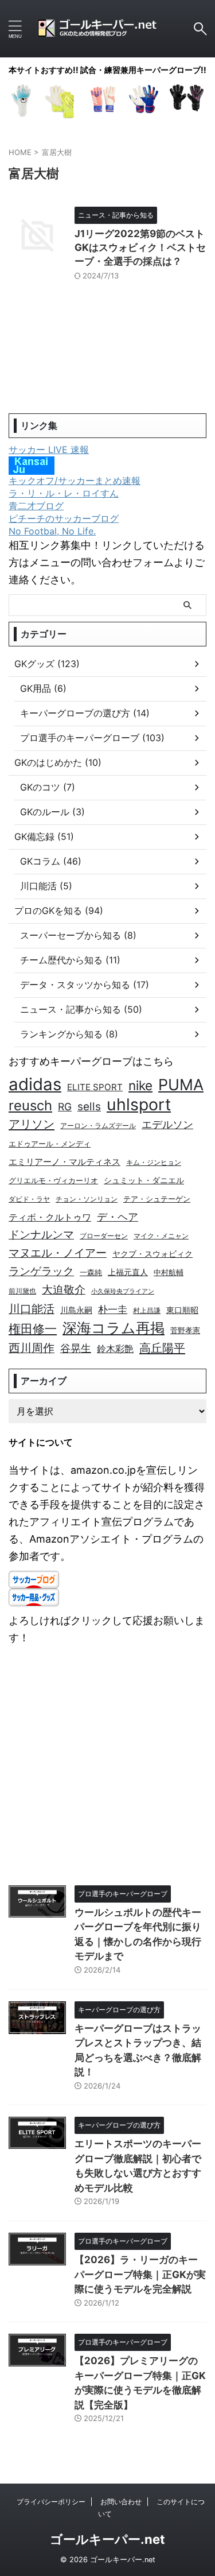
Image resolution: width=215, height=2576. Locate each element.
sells (89, 1107)
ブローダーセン (104, 1236)
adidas (35, 1084)
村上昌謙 (147, 1311)
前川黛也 (22, 1291)
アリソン (32, 1124)
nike (140, 1085)
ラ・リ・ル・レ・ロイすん (64, 493)
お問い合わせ (121, 2502)
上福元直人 (128, 1272)
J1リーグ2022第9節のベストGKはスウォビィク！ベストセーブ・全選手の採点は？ (140, 247)
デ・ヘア (118, 1217)
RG (65, 1107)
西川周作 (32, 1348)
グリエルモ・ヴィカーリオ (53, 1181)
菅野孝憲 (185, 1330)
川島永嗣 (76, 1310)
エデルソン (167, 1124)
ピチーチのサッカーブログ (64, 518)
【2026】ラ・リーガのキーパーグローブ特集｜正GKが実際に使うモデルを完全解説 (140, 2274)
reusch (30, 1105)
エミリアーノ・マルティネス (64, 1162)
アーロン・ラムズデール (98, 1126)
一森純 (91, 1272)
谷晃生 (76, 1348)
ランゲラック (41, 1271)
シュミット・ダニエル (144, 1180)
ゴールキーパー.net (107, 2539)
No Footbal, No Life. (52, 531)
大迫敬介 (64, 1290)
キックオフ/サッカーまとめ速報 (75, 481)
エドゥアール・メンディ (50, 1144)
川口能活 (32, 1309)
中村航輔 (169, 1272)
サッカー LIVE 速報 (49, 450)
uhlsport (139, 1105)
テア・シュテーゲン (157, 1199)
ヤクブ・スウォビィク (153, 1254)
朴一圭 (113, 1310)
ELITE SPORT (95, 1087)
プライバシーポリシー (51, 2502)
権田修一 (33, 1328)
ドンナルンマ (41, 1234)
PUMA (181, 1084)
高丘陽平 (162, 1348)
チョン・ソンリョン (87, 1199)
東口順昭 (182, 1310)
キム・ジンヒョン (154, 1163)
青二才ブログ (36, 506)
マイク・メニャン (161, 1236)
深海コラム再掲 (114, 1328)
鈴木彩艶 (115, 1349)
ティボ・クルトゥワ (50, 1217)
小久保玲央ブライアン (123, 1291)
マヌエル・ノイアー (58, 1253)
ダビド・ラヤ (29, 1199)
